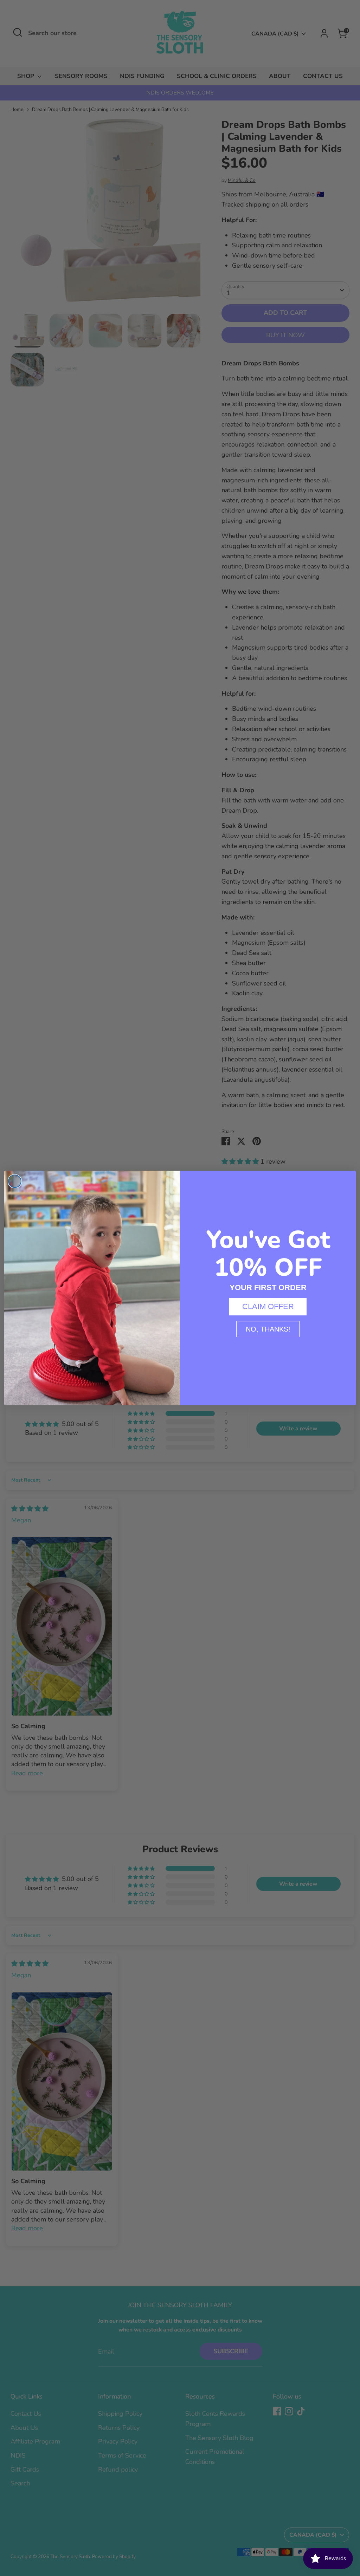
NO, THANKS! (268, 1329)
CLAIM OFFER (268, 1306)
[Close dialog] (15, 1181)
